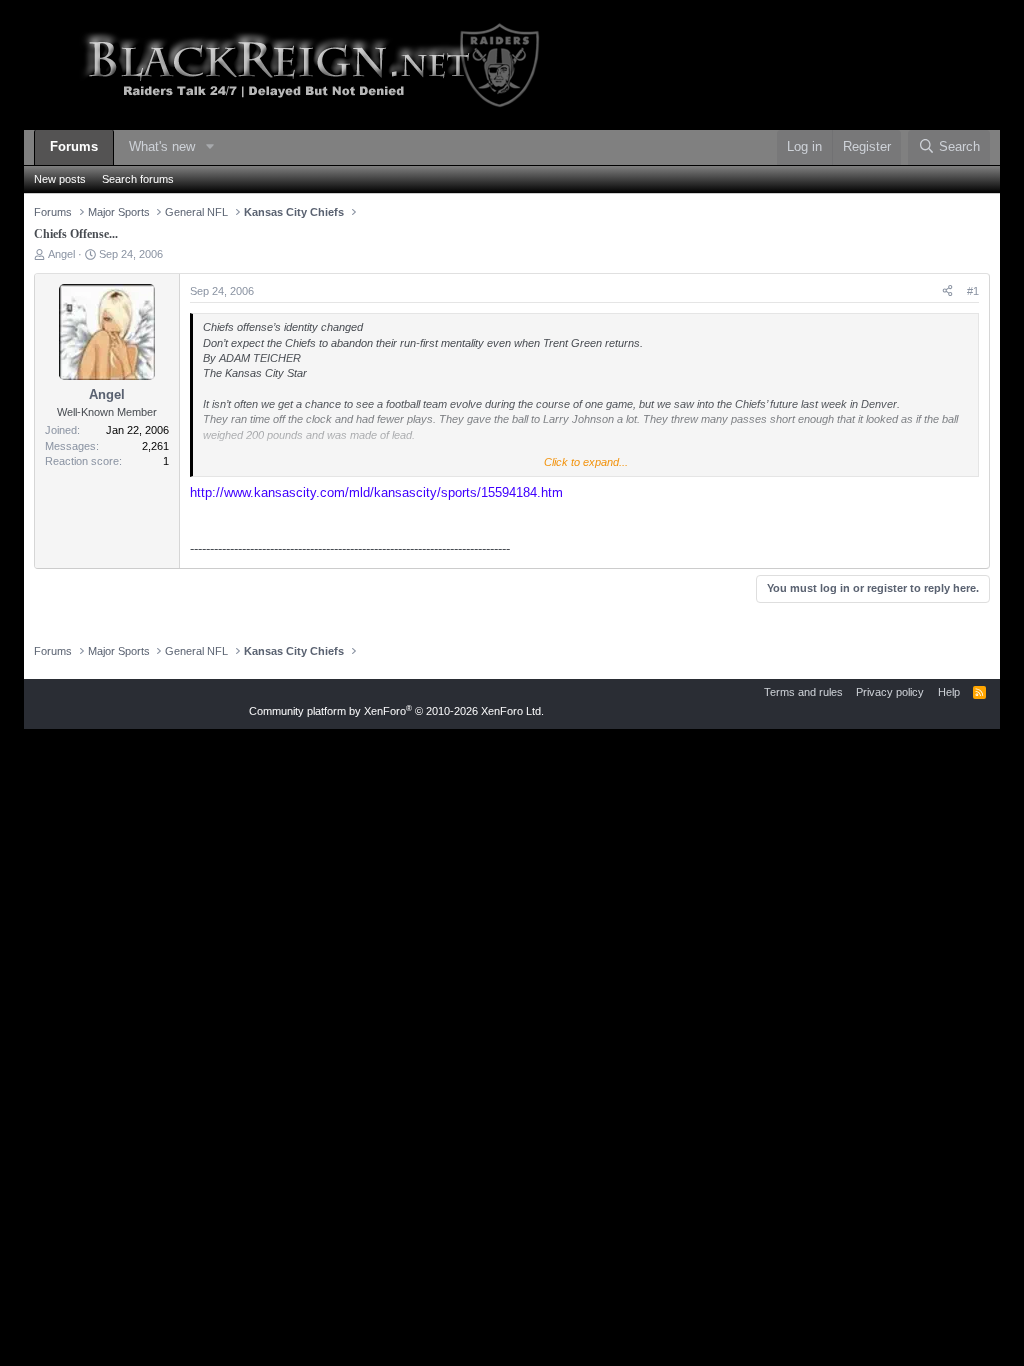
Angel (61, 254)
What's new (162, 146)
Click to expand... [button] (586, 462)
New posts (60, 179)
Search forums (138, 179)
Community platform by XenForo (396, 711)
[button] (210, 147)
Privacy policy (890, 692)
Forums (74, 146)
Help (949, 692)
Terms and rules (803, 692)
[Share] (947, 291)
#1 (973, 291)
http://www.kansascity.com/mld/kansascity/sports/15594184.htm (376, 492)
